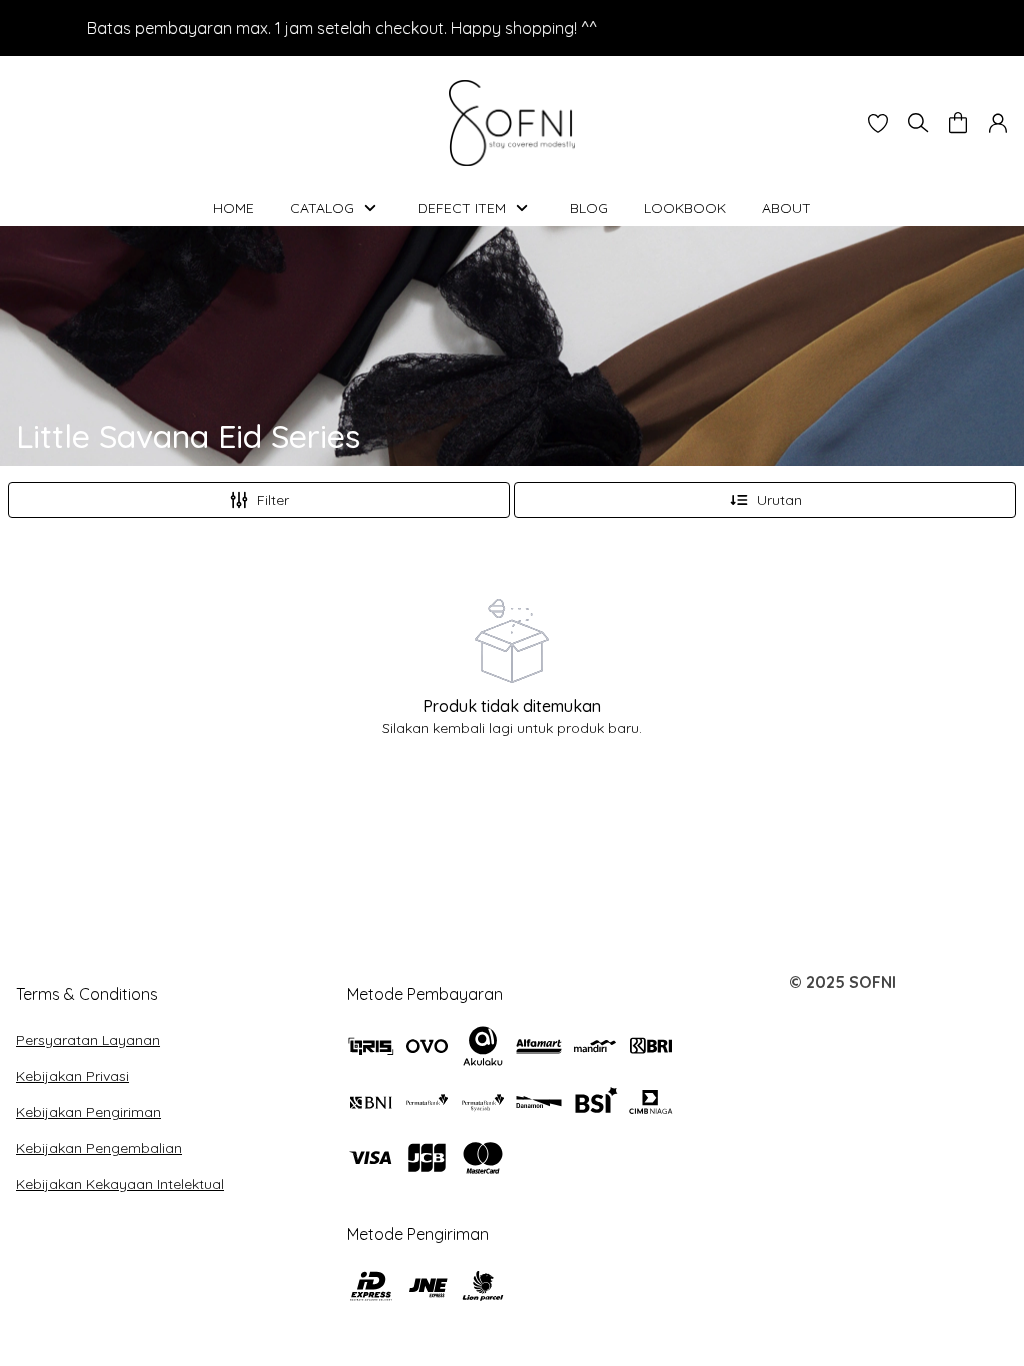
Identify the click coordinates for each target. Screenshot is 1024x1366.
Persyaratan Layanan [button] (88, 1040)
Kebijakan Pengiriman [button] (88, 1112)
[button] (878, 123)
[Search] (918, 123)
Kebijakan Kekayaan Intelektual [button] (120, 1184)
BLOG (589, 208)
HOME (233, 208)
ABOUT (786, 208)
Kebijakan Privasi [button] (72, 1076)
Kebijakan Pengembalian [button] (99, 1148)
